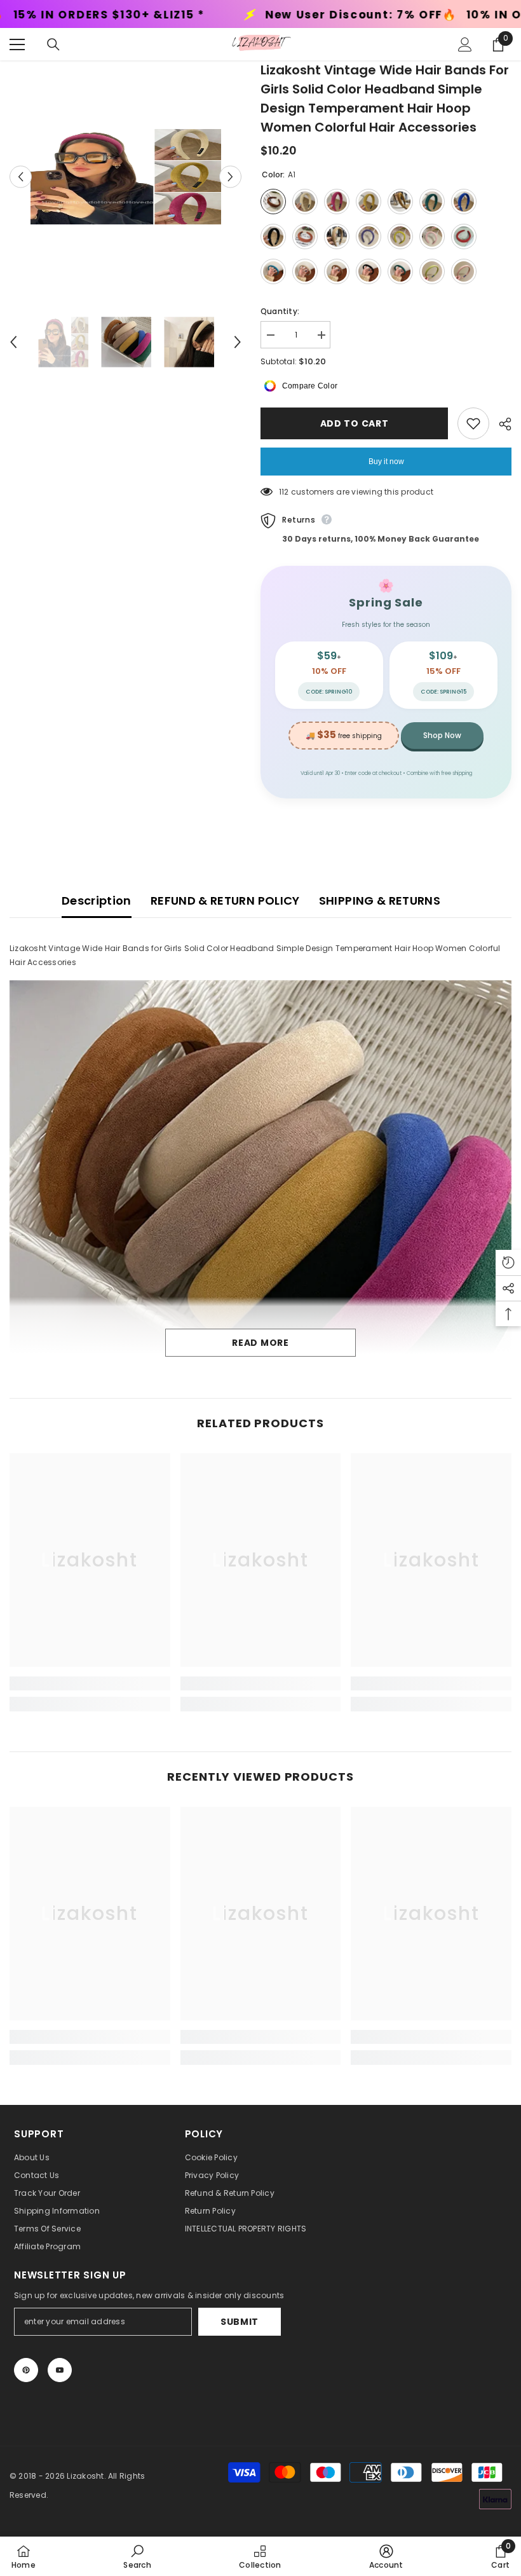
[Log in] (465, 45)
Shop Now (442, 735)
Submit (240, 2322)
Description (97, 901)
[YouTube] (60, 2370)
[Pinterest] (26, 2370)
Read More (260, 1343)
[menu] (17, 45)
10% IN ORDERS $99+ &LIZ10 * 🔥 (340, 15)
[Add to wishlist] (473, 423)
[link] (90, 1683)
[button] (21, 176)
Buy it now (386, 462)
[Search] (53, 45)
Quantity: (280, 311)
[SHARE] (500, 424)
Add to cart (351, 423)
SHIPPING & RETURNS (380, 901)
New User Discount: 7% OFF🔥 (132, 15)
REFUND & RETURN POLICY (225, 901)
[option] (125, 177)
